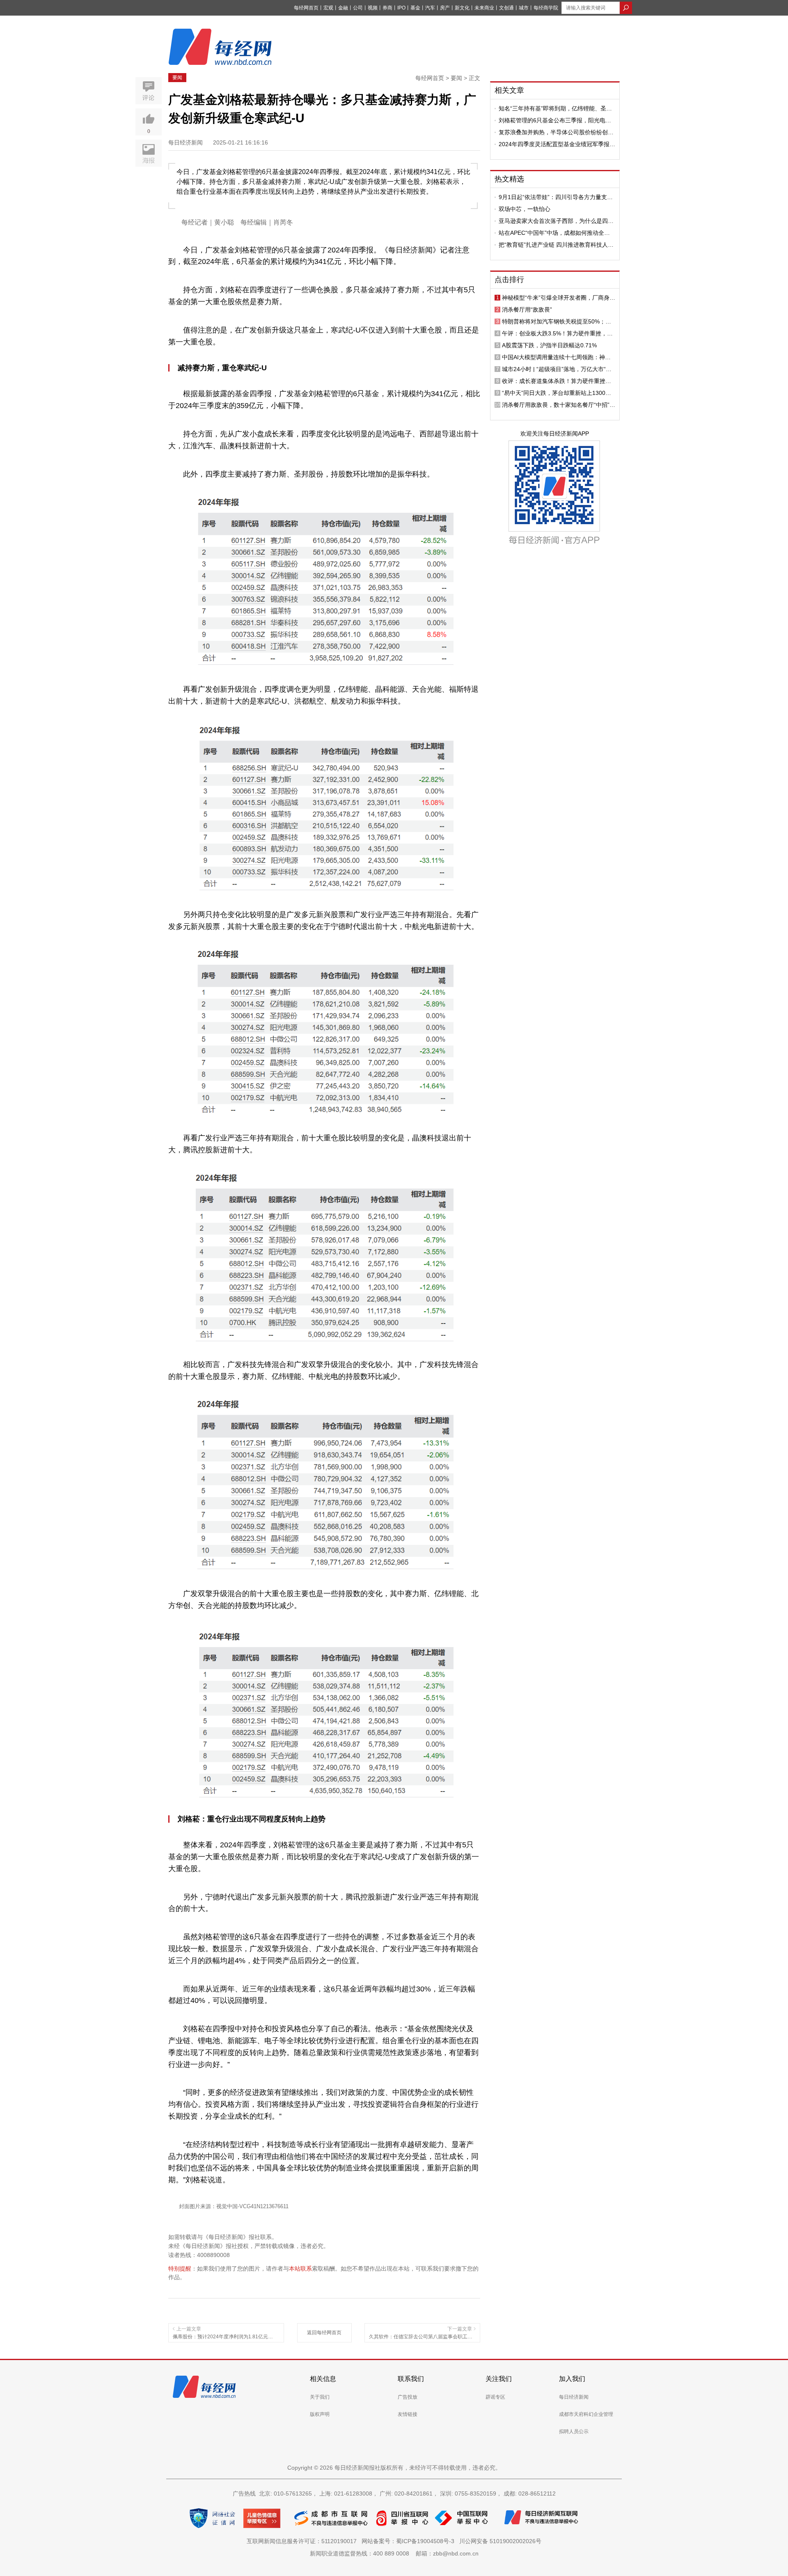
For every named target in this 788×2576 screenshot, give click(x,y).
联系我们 (411, 2379)
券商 (387, 8)
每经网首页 (306, 8)
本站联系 (300, 2269)
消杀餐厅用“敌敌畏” (527, 310)
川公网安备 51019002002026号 (500, 2541)
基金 (415, 8)
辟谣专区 (495, 2397)
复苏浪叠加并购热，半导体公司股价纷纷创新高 (556, 132)
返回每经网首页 (324, 2333)
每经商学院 (546, 8)
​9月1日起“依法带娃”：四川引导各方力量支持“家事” (556, 197)
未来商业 (484, 8)
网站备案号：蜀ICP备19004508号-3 (410, 2541)
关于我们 (320, 2397)
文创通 (506, 8)
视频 (373, 8)
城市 (524, 8)
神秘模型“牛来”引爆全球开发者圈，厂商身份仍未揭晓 (559, 298)
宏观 (328, 8)
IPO (401, 8)
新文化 (462, 8)
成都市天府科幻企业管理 (586, 2414)
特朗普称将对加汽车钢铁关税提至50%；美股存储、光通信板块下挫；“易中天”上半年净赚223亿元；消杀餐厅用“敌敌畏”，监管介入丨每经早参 (559, 321)
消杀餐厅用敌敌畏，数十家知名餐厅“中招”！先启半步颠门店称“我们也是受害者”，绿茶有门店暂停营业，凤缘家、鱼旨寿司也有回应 (559, 405)
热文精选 (509, 179)
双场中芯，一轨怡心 (525, 209)
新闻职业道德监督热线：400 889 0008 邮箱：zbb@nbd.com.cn (394, 2553)
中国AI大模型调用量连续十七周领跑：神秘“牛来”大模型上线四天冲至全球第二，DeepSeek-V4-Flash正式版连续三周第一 (556, 357)
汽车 (430, 8)
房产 (445, 8)
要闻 (177, 78)
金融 (343, 8)
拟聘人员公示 (574, 2431)
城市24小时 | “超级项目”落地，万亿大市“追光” (557, 369)
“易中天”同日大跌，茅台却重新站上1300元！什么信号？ (554, 393)
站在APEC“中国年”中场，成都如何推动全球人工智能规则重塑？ (554, 233)
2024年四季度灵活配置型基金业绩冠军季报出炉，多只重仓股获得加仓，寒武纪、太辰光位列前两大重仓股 (557, 144)
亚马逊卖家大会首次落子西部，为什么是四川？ (553, 221)
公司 (358, 8)
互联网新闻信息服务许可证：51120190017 (303, 2541)
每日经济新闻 (574, 2397)
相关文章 (509, 90)
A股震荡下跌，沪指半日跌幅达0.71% (549, 345)
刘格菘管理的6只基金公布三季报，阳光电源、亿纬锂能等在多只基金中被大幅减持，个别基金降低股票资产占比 (556, 120)
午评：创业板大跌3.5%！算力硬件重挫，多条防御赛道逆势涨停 (557, 333)
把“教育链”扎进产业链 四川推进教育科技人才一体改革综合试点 (556, 245)
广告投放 (408, 2397)
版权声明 (320, 2414)
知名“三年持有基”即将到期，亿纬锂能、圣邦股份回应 (555, 108)
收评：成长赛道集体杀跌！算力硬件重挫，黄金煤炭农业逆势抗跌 (557, 381)
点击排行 (509, 280)
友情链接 (408, 2414)
